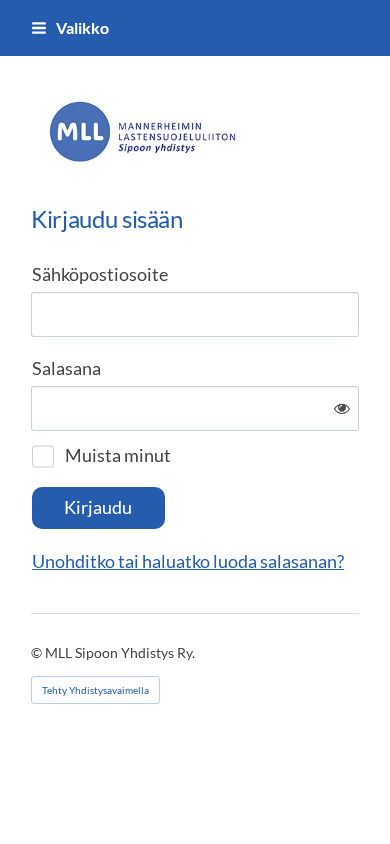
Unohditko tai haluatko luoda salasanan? (188, 561)
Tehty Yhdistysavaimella (95, 690)
